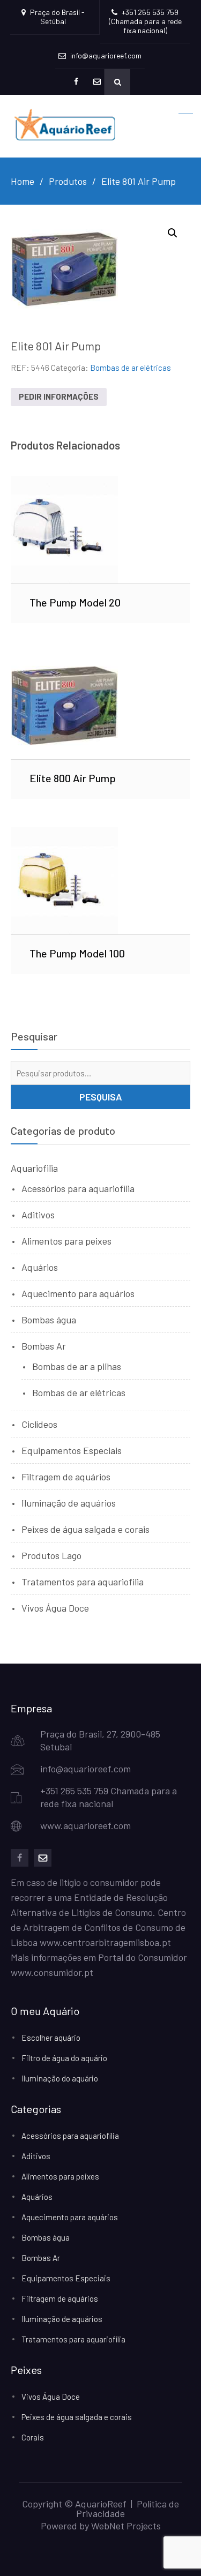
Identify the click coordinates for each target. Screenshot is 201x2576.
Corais (33, 2437)
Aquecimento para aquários (78, 1293)
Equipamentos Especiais (72, 1450)
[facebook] (20, 1858)
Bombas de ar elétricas (131, 368)
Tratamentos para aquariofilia (83, 1582)
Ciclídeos (39, 1424)
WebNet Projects (126, 2526)
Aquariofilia (34, 1168)
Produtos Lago (51, 1555)
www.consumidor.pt (52, 1972)
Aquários (40, 1267)
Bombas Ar (44, 1346)
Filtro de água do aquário (64, 2058)
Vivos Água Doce (55, 1608)
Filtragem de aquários (66, 1477)
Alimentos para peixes (66, 1241)
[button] (173, 233)
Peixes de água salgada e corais (85, 1529)
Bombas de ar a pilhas (77, 1366)
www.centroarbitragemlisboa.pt (105, 1942)
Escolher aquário (51, 2038)
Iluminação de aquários (69, 1503)
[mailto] (43, 1858)
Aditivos (38, 1215)
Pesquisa (101, 1097)
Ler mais (100, 529)
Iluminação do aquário (60, 2078)
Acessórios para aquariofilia (78, 1188)
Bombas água (49, 1320)
